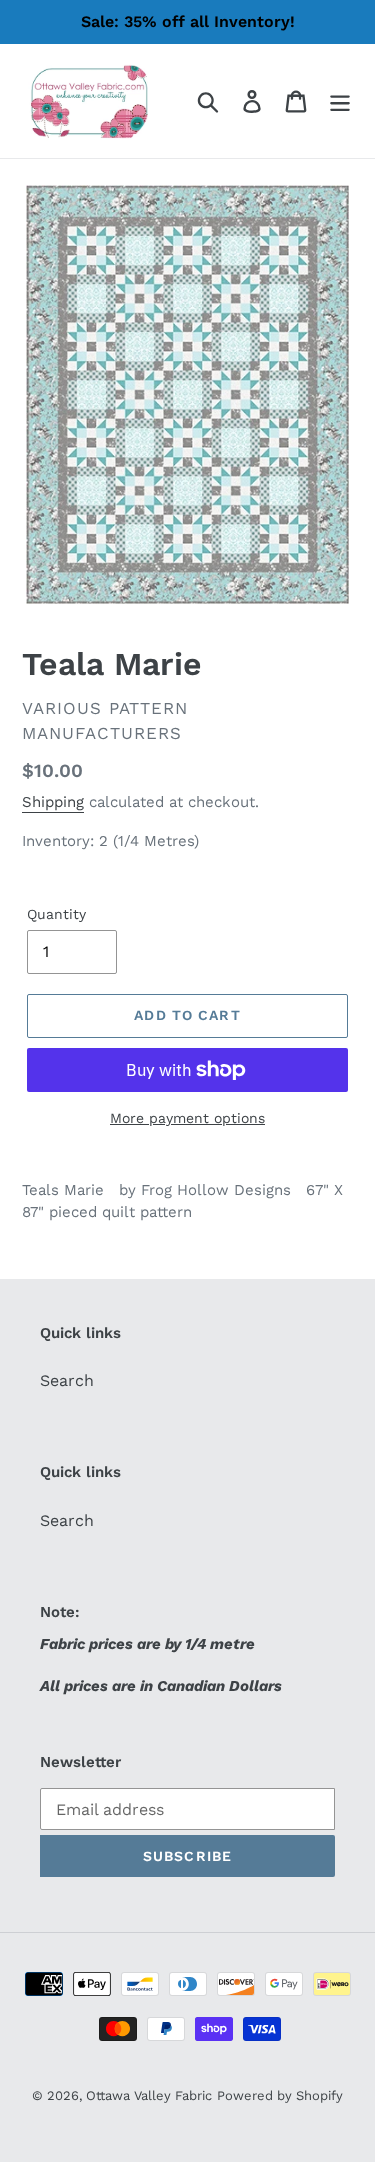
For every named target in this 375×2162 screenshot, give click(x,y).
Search (67, 1380)
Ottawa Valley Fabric (149, 2095)
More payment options (187, 1118)
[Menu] (340, 101)
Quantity (56, 914)
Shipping (53, 802)
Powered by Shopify (280, 2095)
